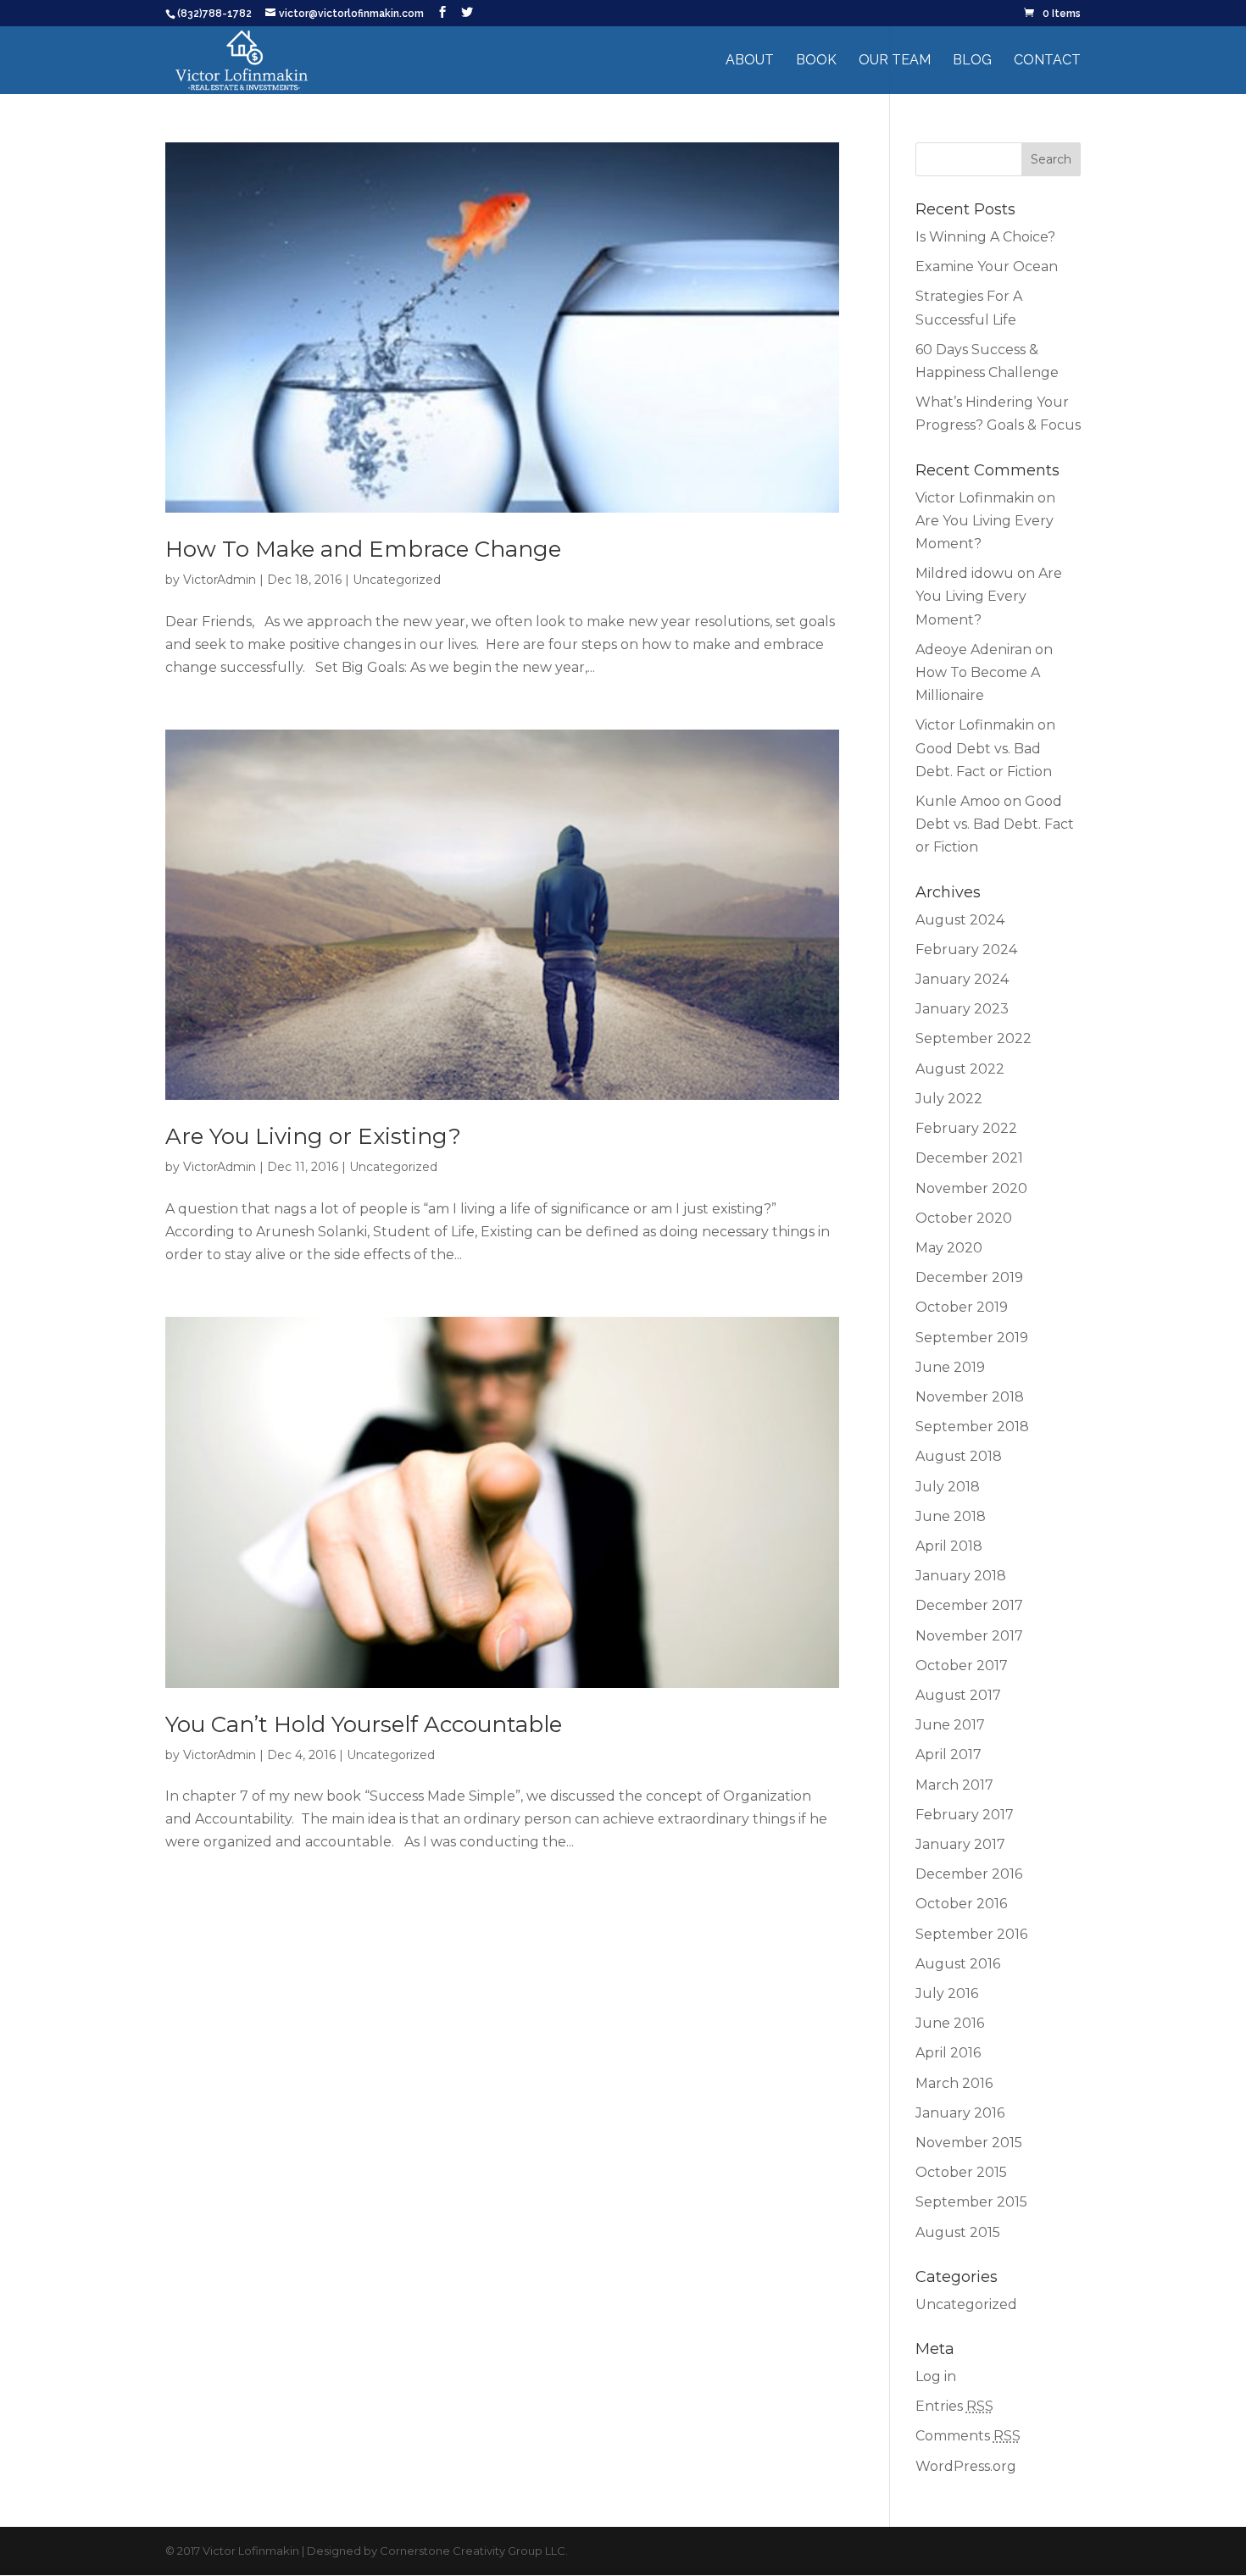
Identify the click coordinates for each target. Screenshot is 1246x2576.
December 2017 (969, 1605)
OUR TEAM (895, 61)
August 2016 (958, 1964)
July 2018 (948, 1487)
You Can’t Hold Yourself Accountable (364, 1724)
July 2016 (947, 1993)
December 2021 (969, 1158)
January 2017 (960, 1844)
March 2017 (954, 1785)
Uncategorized (397, 580)
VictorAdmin (220, 580)
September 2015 (971, 2202)
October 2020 (964, 1218)
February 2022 (966, 1128)
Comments (968, 2436)
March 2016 (954, 2083)
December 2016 (969, 1874)
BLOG (972, 61)
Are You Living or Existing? (313, 1136)
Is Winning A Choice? (985, 237)
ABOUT (750, 61)
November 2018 (970, 1397)
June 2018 (951, 1516)
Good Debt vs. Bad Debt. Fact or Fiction (995, 824)
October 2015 (961, 2172)
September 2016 (971, 1934)
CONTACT (1047, 61)
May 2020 (949, 1248)
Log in (936, 2376)
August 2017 (958, 1695)
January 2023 (962, 1009)
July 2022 (949, 1099)
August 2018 (959, 1456)
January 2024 (962, 979)
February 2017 (965, 1815)
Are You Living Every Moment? (989, 596)
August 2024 (960, 920)
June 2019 (950, 1367)
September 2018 (972, 1427)
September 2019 (972, 1338)
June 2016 (950, 2023)
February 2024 (966, 949)
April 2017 (948, 1754)
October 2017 (962, 1666)
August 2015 (958, 2232)
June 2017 (950, 1725)
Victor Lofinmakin (975, 498)
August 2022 (960, 1069)
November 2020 (971, 1188)
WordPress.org (966, 2466)
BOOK (816, 61)
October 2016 (961, 1904)
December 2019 (969, 1277)
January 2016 (960, 2113)
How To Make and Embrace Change (363, 549)
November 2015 (969, 2143)
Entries (954, 2406)
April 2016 (948, 2053)
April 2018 (949, 1546)
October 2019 (962, 1307)
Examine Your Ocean (987, 266)
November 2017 (969, 1636)
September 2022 (973, 1038)
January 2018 (961, 1576)
